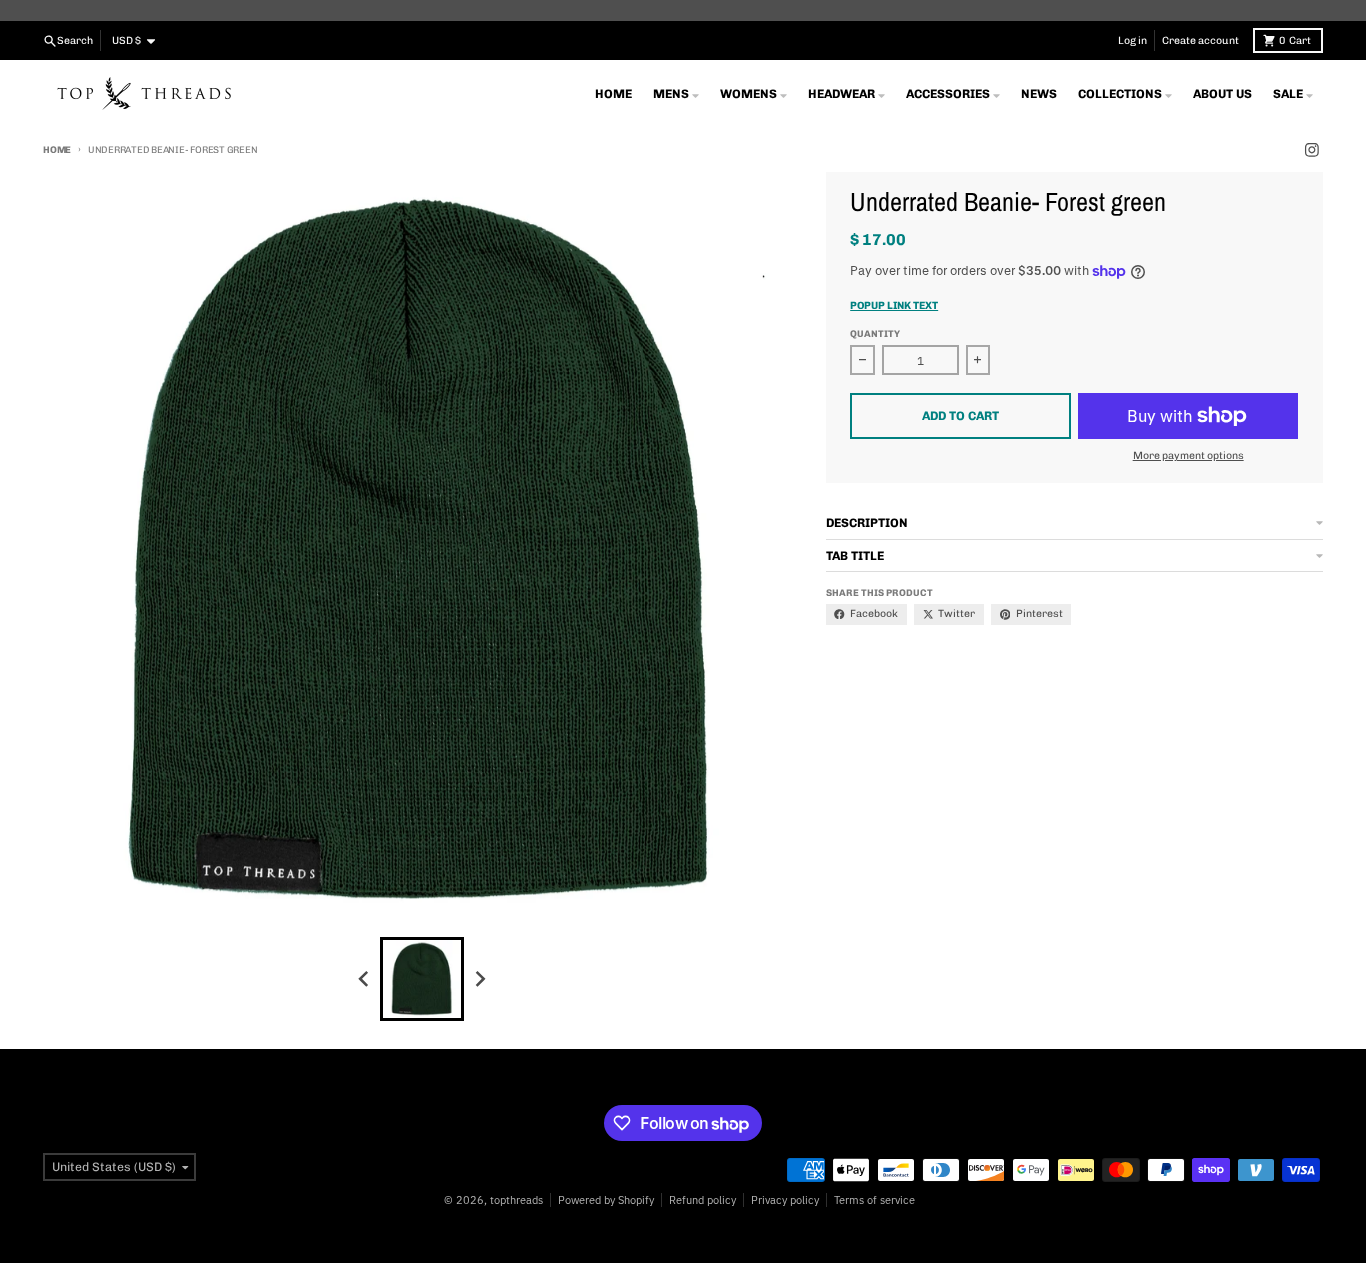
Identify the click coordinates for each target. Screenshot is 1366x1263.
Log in (1132, 40)
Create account (1200, 40)
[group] (422, 979)
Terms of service (874, 1200)
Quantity (875, 333)
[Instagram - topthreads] (1311, 150)
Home (57, 149)
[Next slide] (480, 978)
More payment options (1188, 455)
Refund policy (702, 1200)
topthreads (516, 1200)
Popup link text (894, 305)
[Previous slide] (364, 978)
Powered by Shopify (606, 1200)
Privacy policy (785, 1200)
